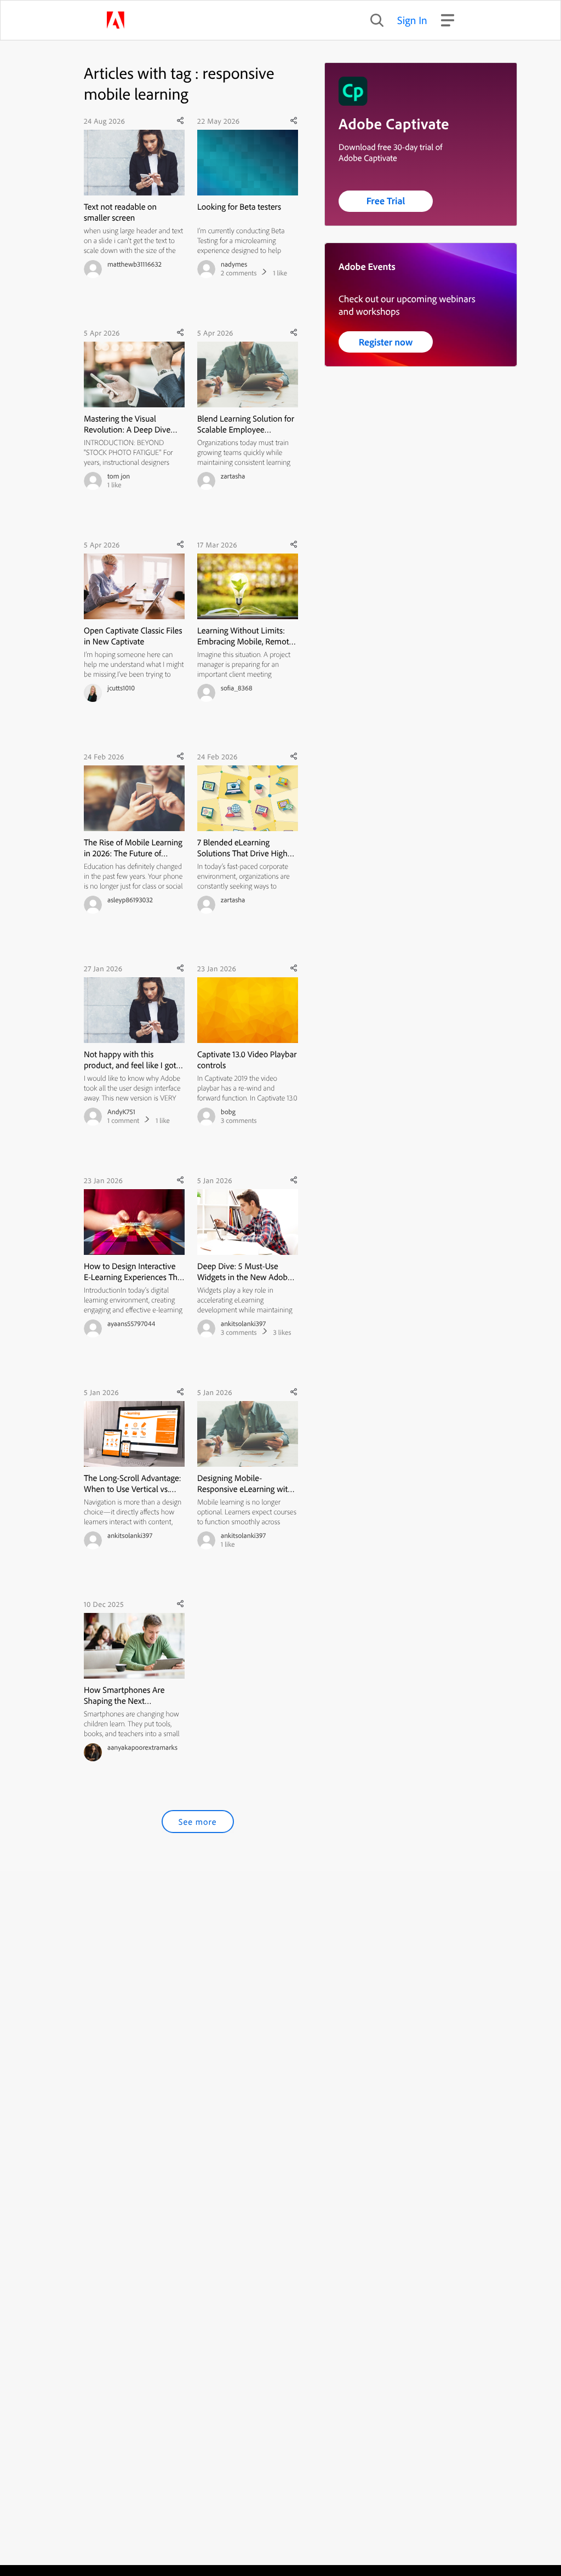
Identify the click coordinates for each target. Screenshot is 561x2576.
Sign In (412, 20)
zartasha (233, 476)
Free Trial (386, 201)
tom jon (119, 476)
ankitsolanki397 (243, 1324)
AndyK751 (121, 1112)
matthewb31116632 (134, 264)
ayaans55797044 (131, 1324)
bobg (228, 1112)
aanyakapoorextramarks (142, 1748)
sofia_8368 (237, 688)
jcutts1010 (121, 688)
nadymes (234, 264)
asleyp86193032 (130, 900)
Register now (386, 342)
